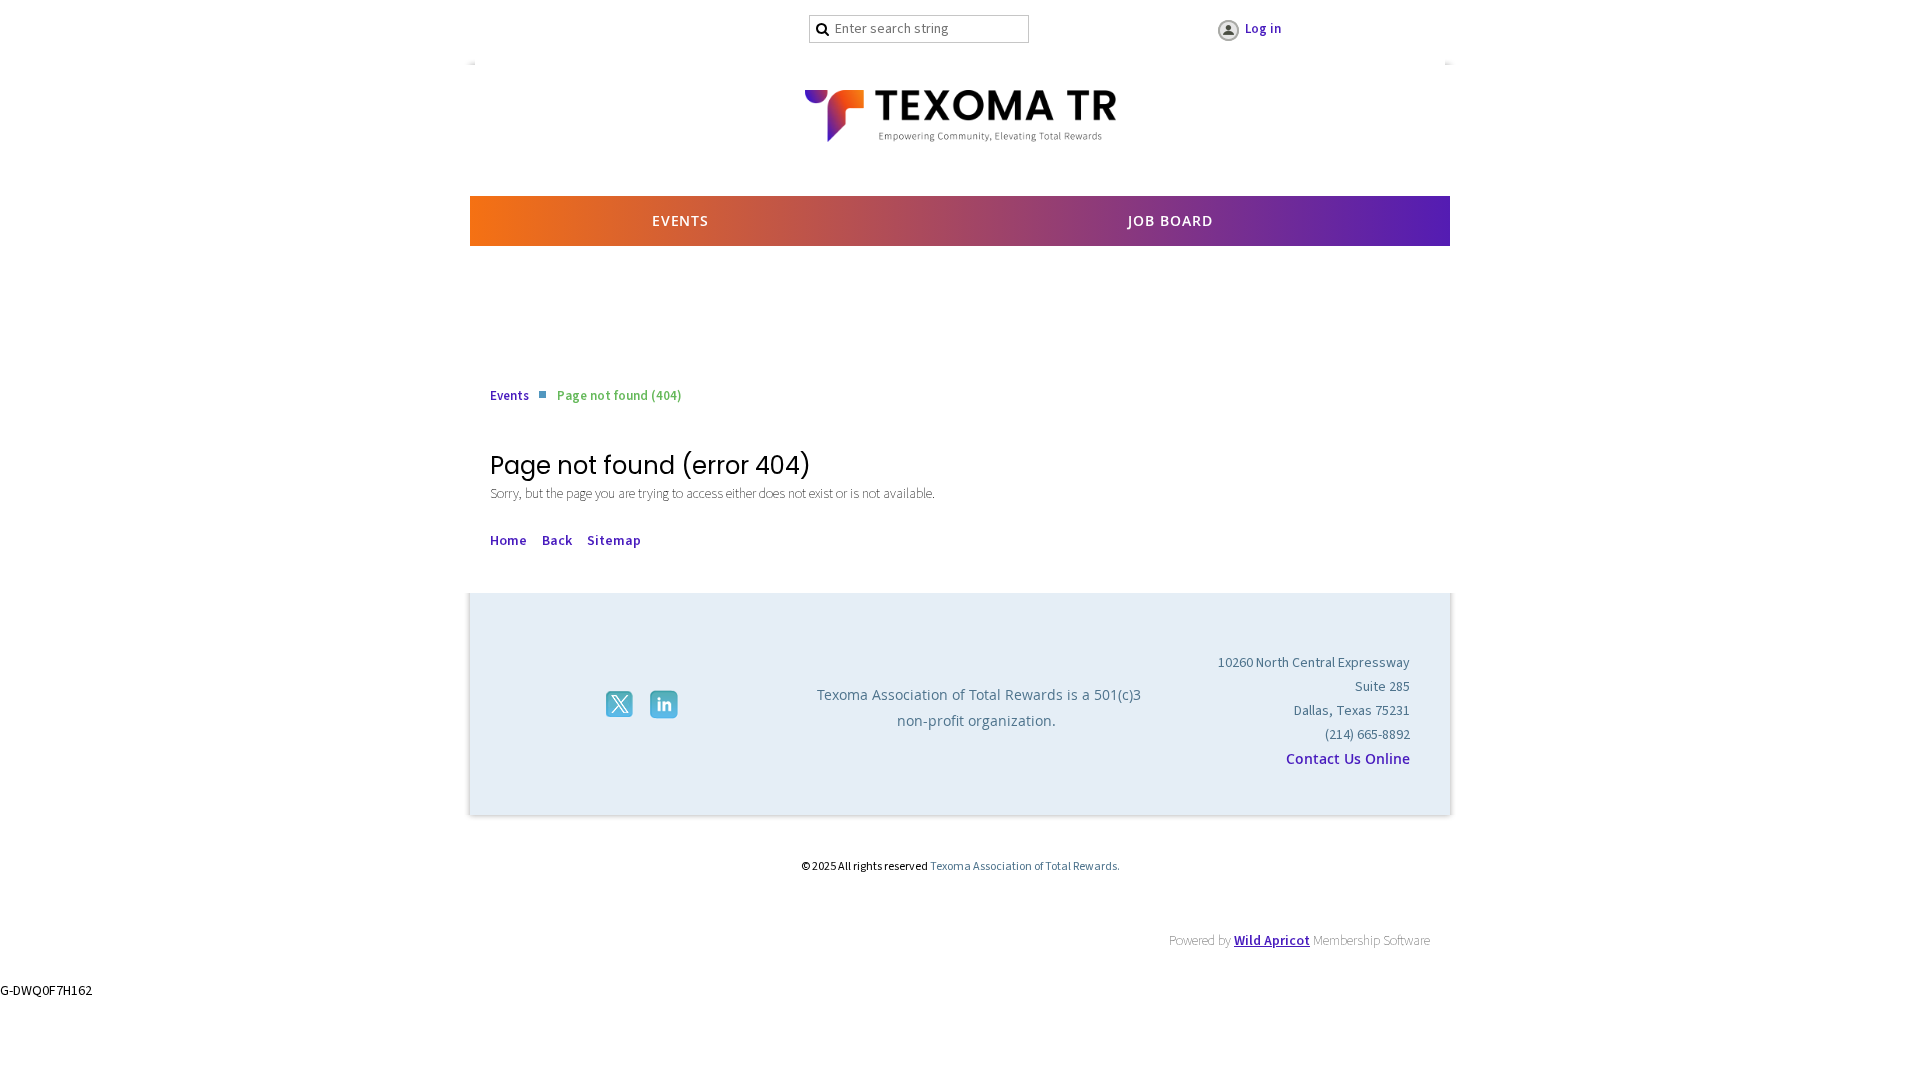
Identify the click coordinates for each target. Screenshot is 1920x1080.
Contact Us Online (1348, 758)
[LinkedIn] (666, 704)
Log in (1263, 29)
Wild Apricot (1272, 941)
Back (557, 541)
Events (509, 396)
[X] (621, 704)
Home (508, 541)
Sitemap (614, 541)
